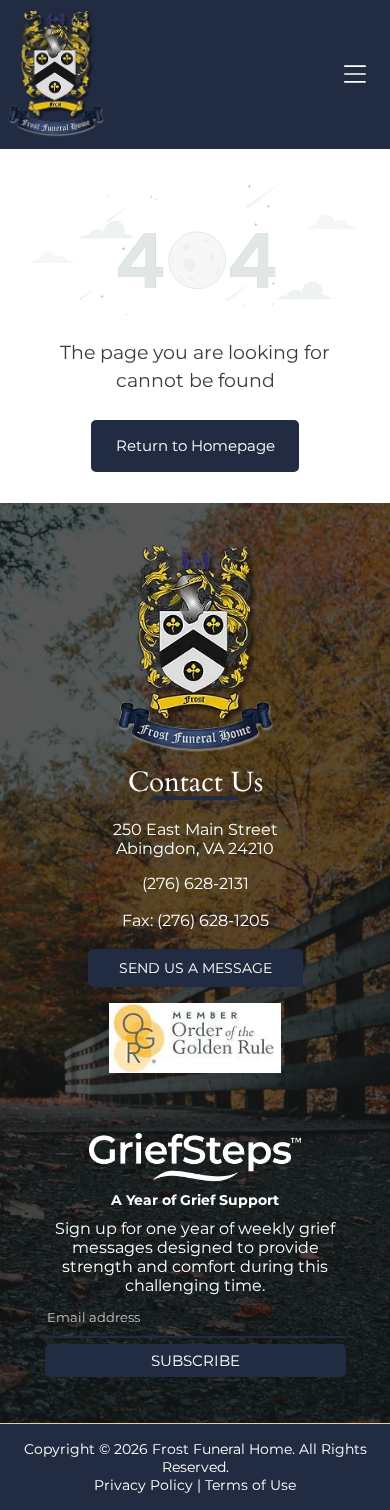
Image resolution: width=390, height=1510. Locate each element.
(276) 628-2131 (195, 883)
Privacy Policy (143, 1485)
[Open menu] (355, 74)
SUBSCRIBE (195, 1360)
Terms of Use (250, 1485)
